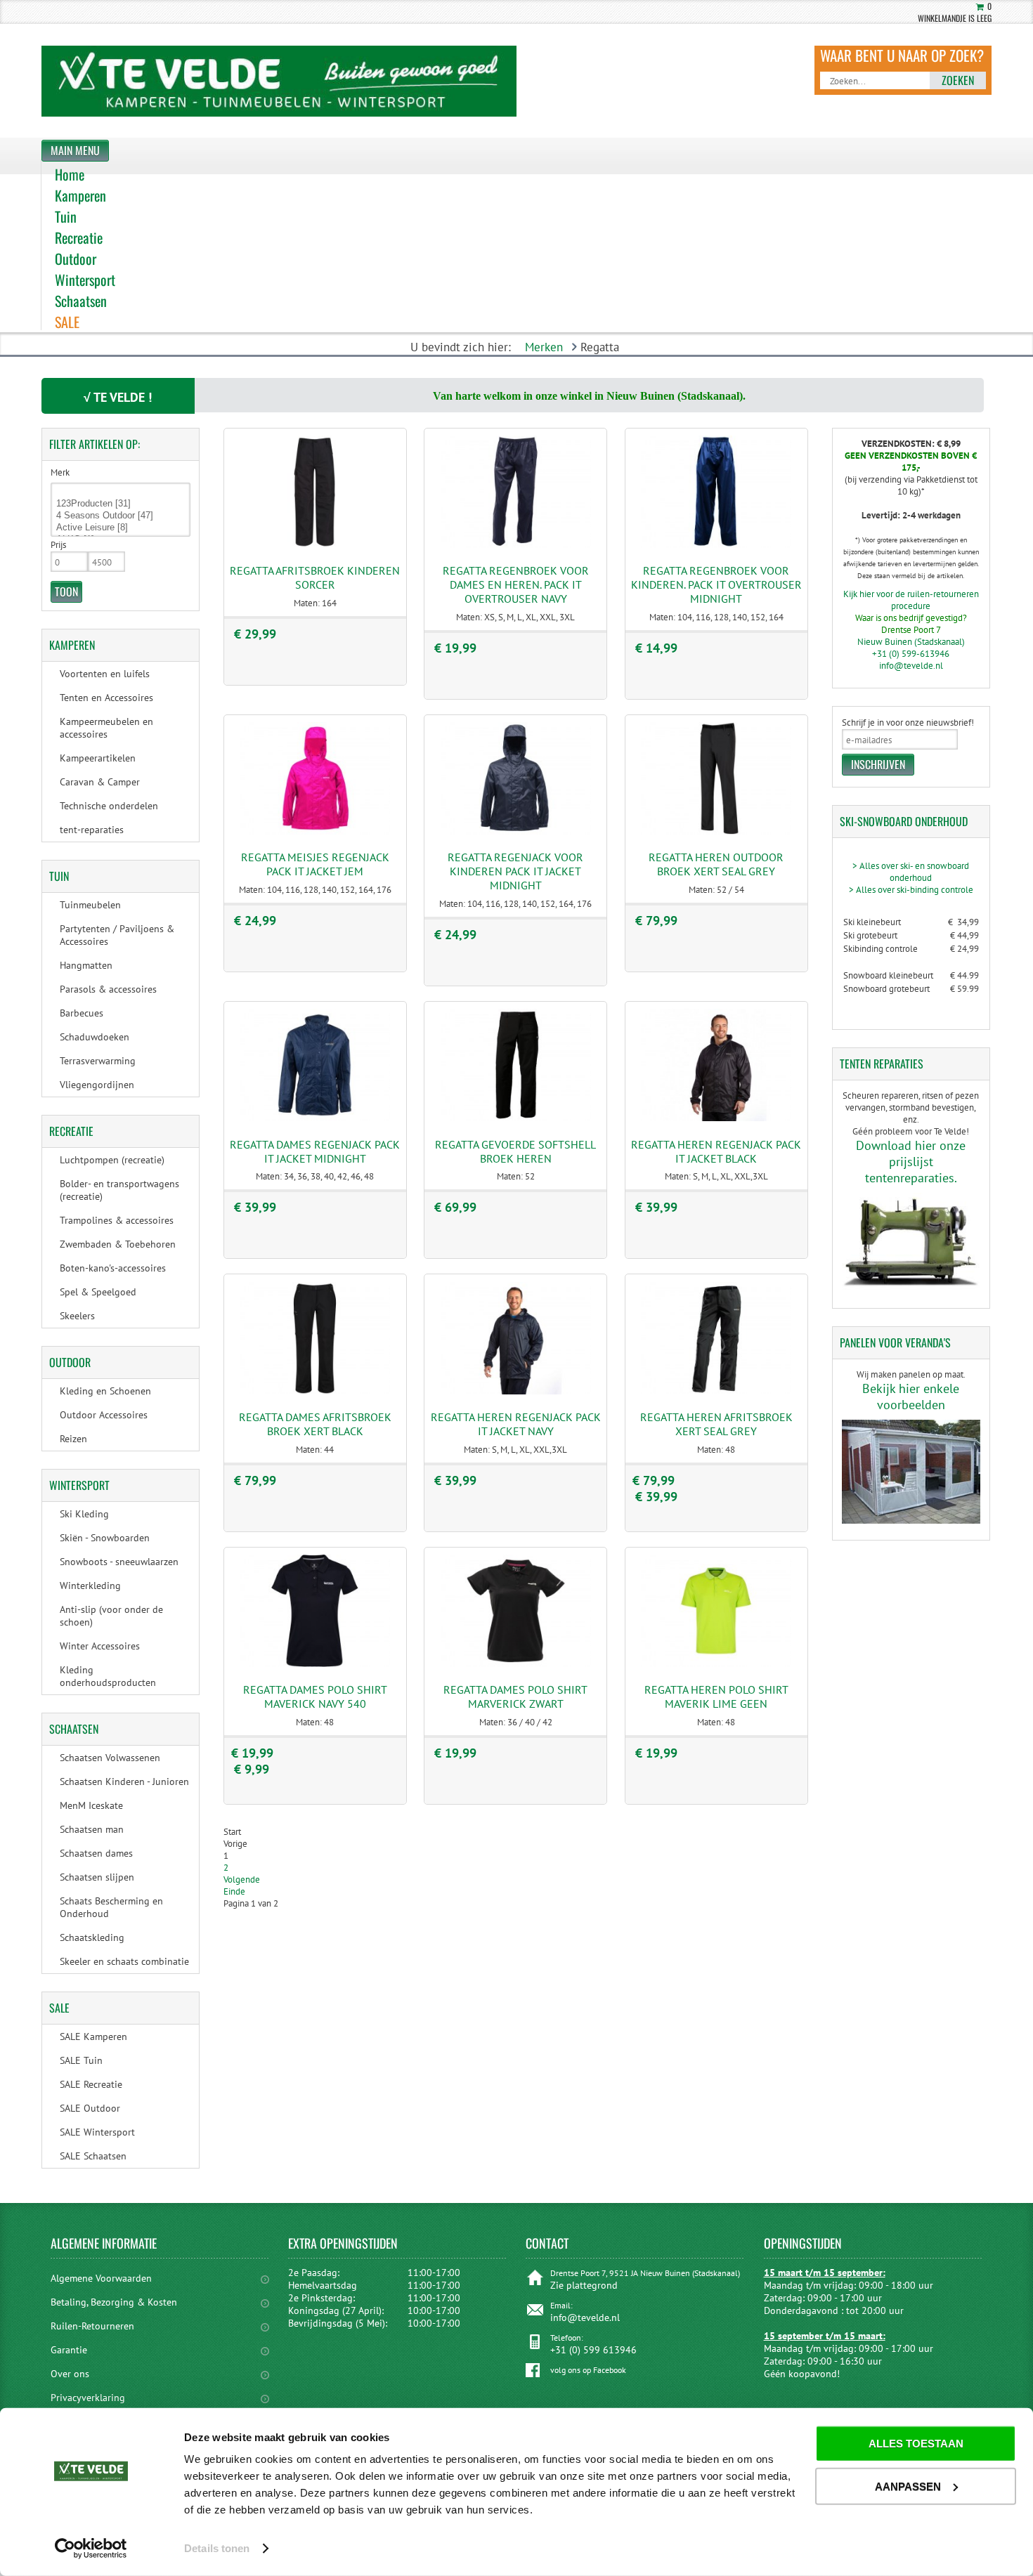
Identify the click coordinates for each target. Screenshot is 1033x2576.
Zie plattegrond (584, 2285)
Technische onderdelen (109, 806)
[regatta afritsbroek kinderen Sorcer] (315, 545)
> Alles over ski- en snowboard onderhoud (911, 872)
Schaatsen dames (96, 1853)
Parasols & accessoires (108, 989)
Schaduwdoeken (95, 1037)
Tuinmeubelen (90, 905)
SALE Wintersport (97, 2132)
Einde (234, 1891)
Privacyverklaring (88, 2398)
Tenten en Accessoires (106, 698)
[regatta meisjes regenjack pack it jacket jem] (315, 831)
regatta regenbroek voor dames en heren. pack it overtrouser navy (516, 584)
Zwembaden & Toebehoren (118, 1244)
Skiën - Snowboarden (105, 1538)
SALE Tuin (81, 2060)
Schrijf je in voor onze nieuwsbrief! (908, 723)
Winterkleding (90, 1586)
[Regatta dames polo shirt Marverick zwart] (516, 1664)
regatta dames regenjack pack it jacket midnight (315, 1151)
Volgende (242, 1879)
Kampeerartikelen (98, 758)
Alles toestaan (916, 2444)
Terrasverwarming (98, 1061)
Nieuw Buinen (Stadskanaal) (911, 642)
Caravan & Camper (100, 782)
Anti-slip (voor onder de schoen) (111, 1616)
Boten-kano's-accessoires (113, 1268)
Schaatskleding (92, 1937)
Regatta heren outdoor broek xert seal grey (716, 864)
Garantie (69, 2350)
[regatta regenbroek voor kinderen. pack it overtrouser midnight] (716, 545)
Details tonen (217, 2548)
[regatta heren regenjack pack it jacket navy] (516, 1391)
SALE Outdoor (90, 2108)
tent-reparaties (92, 830)
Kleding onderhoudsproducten (108, 1676)
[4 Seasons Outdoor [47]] (121, 516)
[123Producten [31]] (121, 504)
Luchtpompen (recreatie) (112, 1160)
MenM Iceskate (91, 1805)
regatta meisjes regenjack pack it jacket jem (315, 864)
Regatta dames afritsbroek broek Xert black (315, 1424)
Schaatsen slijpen (97, 1877)
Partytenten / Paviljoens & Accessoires (117, 935)
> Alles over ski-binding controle (911, 890)
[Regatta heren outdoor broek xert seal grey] (716, 831)
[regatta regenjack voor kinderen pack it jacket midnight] (516, 831)
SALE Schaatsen (93, 2156)
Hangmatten (86, 965)
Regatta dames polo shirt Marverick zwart (515, 1696)
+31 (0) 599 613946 (593, 2350)
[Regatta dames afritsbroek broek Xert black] (315, 1391)
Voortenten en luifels (105, 674)
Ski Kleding (84, 1514)
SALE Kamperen (93, 2036)
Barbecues (82, 1013)
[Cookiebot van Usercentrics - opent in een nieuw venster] (91, 2549)
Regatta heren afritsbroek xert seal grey (716, 1424)
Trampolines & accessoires (117, 1220)
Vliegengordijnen (97, 1085)
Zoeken (958, 80)
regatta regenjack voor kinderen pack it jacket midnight (515, 871)
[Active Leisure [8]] (121, 528)
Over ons (70, 2374)
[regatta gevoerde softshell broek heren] (516, 1118)
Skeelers (77, 1316)
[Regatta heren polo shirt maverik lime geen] (716, 1664)
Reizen (73, 1439)
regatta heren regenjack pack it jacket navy (516, 1424)
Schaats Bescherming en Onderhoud (111, 1907)
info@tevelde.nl (911, 666)
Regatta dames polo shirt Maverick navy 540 (315, 1696)
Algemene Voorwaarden (101, 2278)
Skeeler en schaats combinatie (124, 1961)
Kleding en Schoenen (105, 1391)
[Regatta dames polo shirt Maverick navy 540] (315, 1664)
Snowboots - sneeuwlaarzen (119, 1562)
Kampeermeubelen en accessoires (106, 728)
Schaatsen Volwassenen (110, 1758)
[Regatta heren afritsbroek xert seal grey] (716, 1391)
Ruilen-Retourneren (92, 2326)
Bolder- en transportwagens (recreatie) (119, 1190)
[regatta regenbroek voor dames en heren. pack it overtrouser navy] (516, 545)
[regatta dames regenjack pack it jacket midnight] (315, 1118)
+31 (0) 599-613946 (911, 654)
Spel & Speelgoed (98, 1292)
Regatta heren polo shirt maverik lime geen (716, 1696)
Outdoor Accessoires (104, 1415)
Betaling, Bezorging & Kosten (114, 2302)
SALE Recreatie (91, 2084)
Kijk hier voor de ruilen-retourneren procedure (911, 600)
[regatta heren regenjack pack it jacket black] (716, 1118)
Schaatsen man (92, 1829)
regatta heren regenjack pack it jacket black (716, 1151)
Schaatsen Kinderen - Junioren (124, 1781)
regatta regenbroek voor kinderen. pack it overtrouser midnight (716, 584)
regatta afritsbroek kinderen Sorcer (315, 577)
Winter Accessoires (100, 1646)
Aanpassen (908, 2486)
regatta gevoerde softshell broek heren (515, 1151)
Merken (544, 347)
